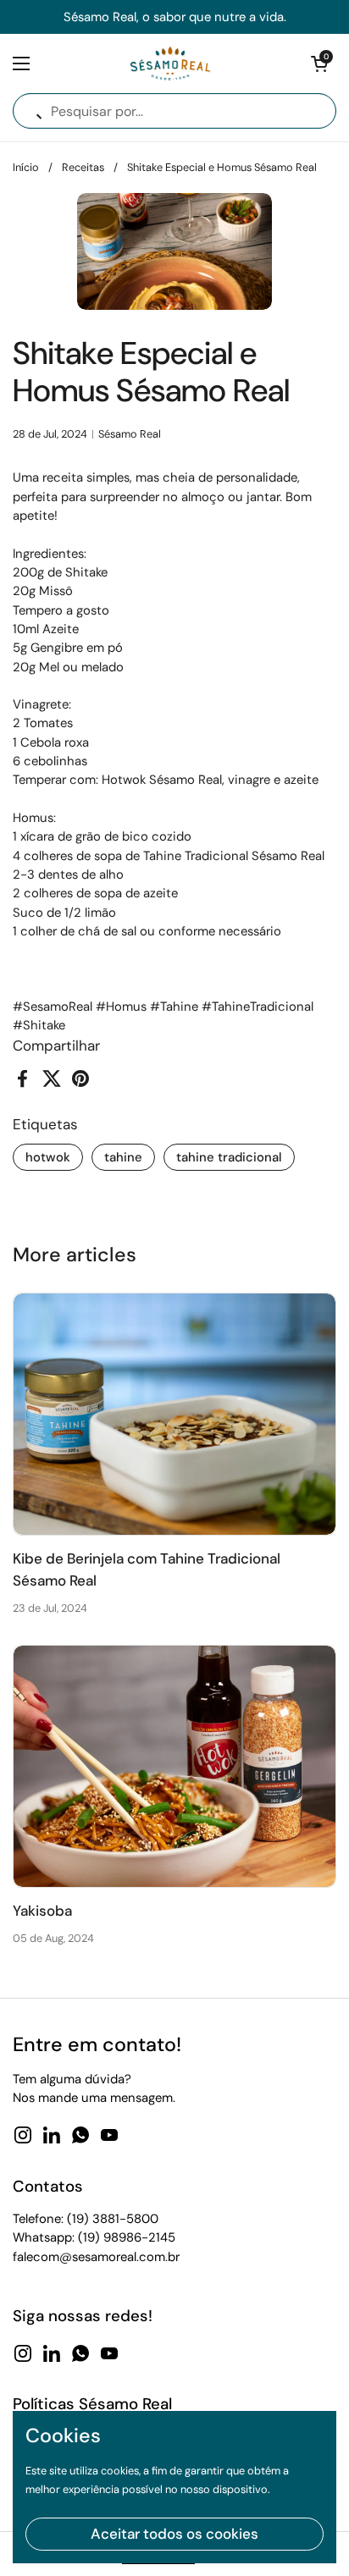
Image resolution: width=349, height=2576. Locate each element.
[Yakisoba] (174, 1766)
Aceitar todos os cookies (174, 2534)
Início (26, 167)
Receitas (83, 167)
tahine (123, 1157)
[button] (319, 63)
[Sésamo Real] (170, 63)
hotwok (48, 1157)
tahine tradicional (229, 1157)
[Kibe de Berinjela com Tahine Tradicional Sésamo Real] (174, 1414)
